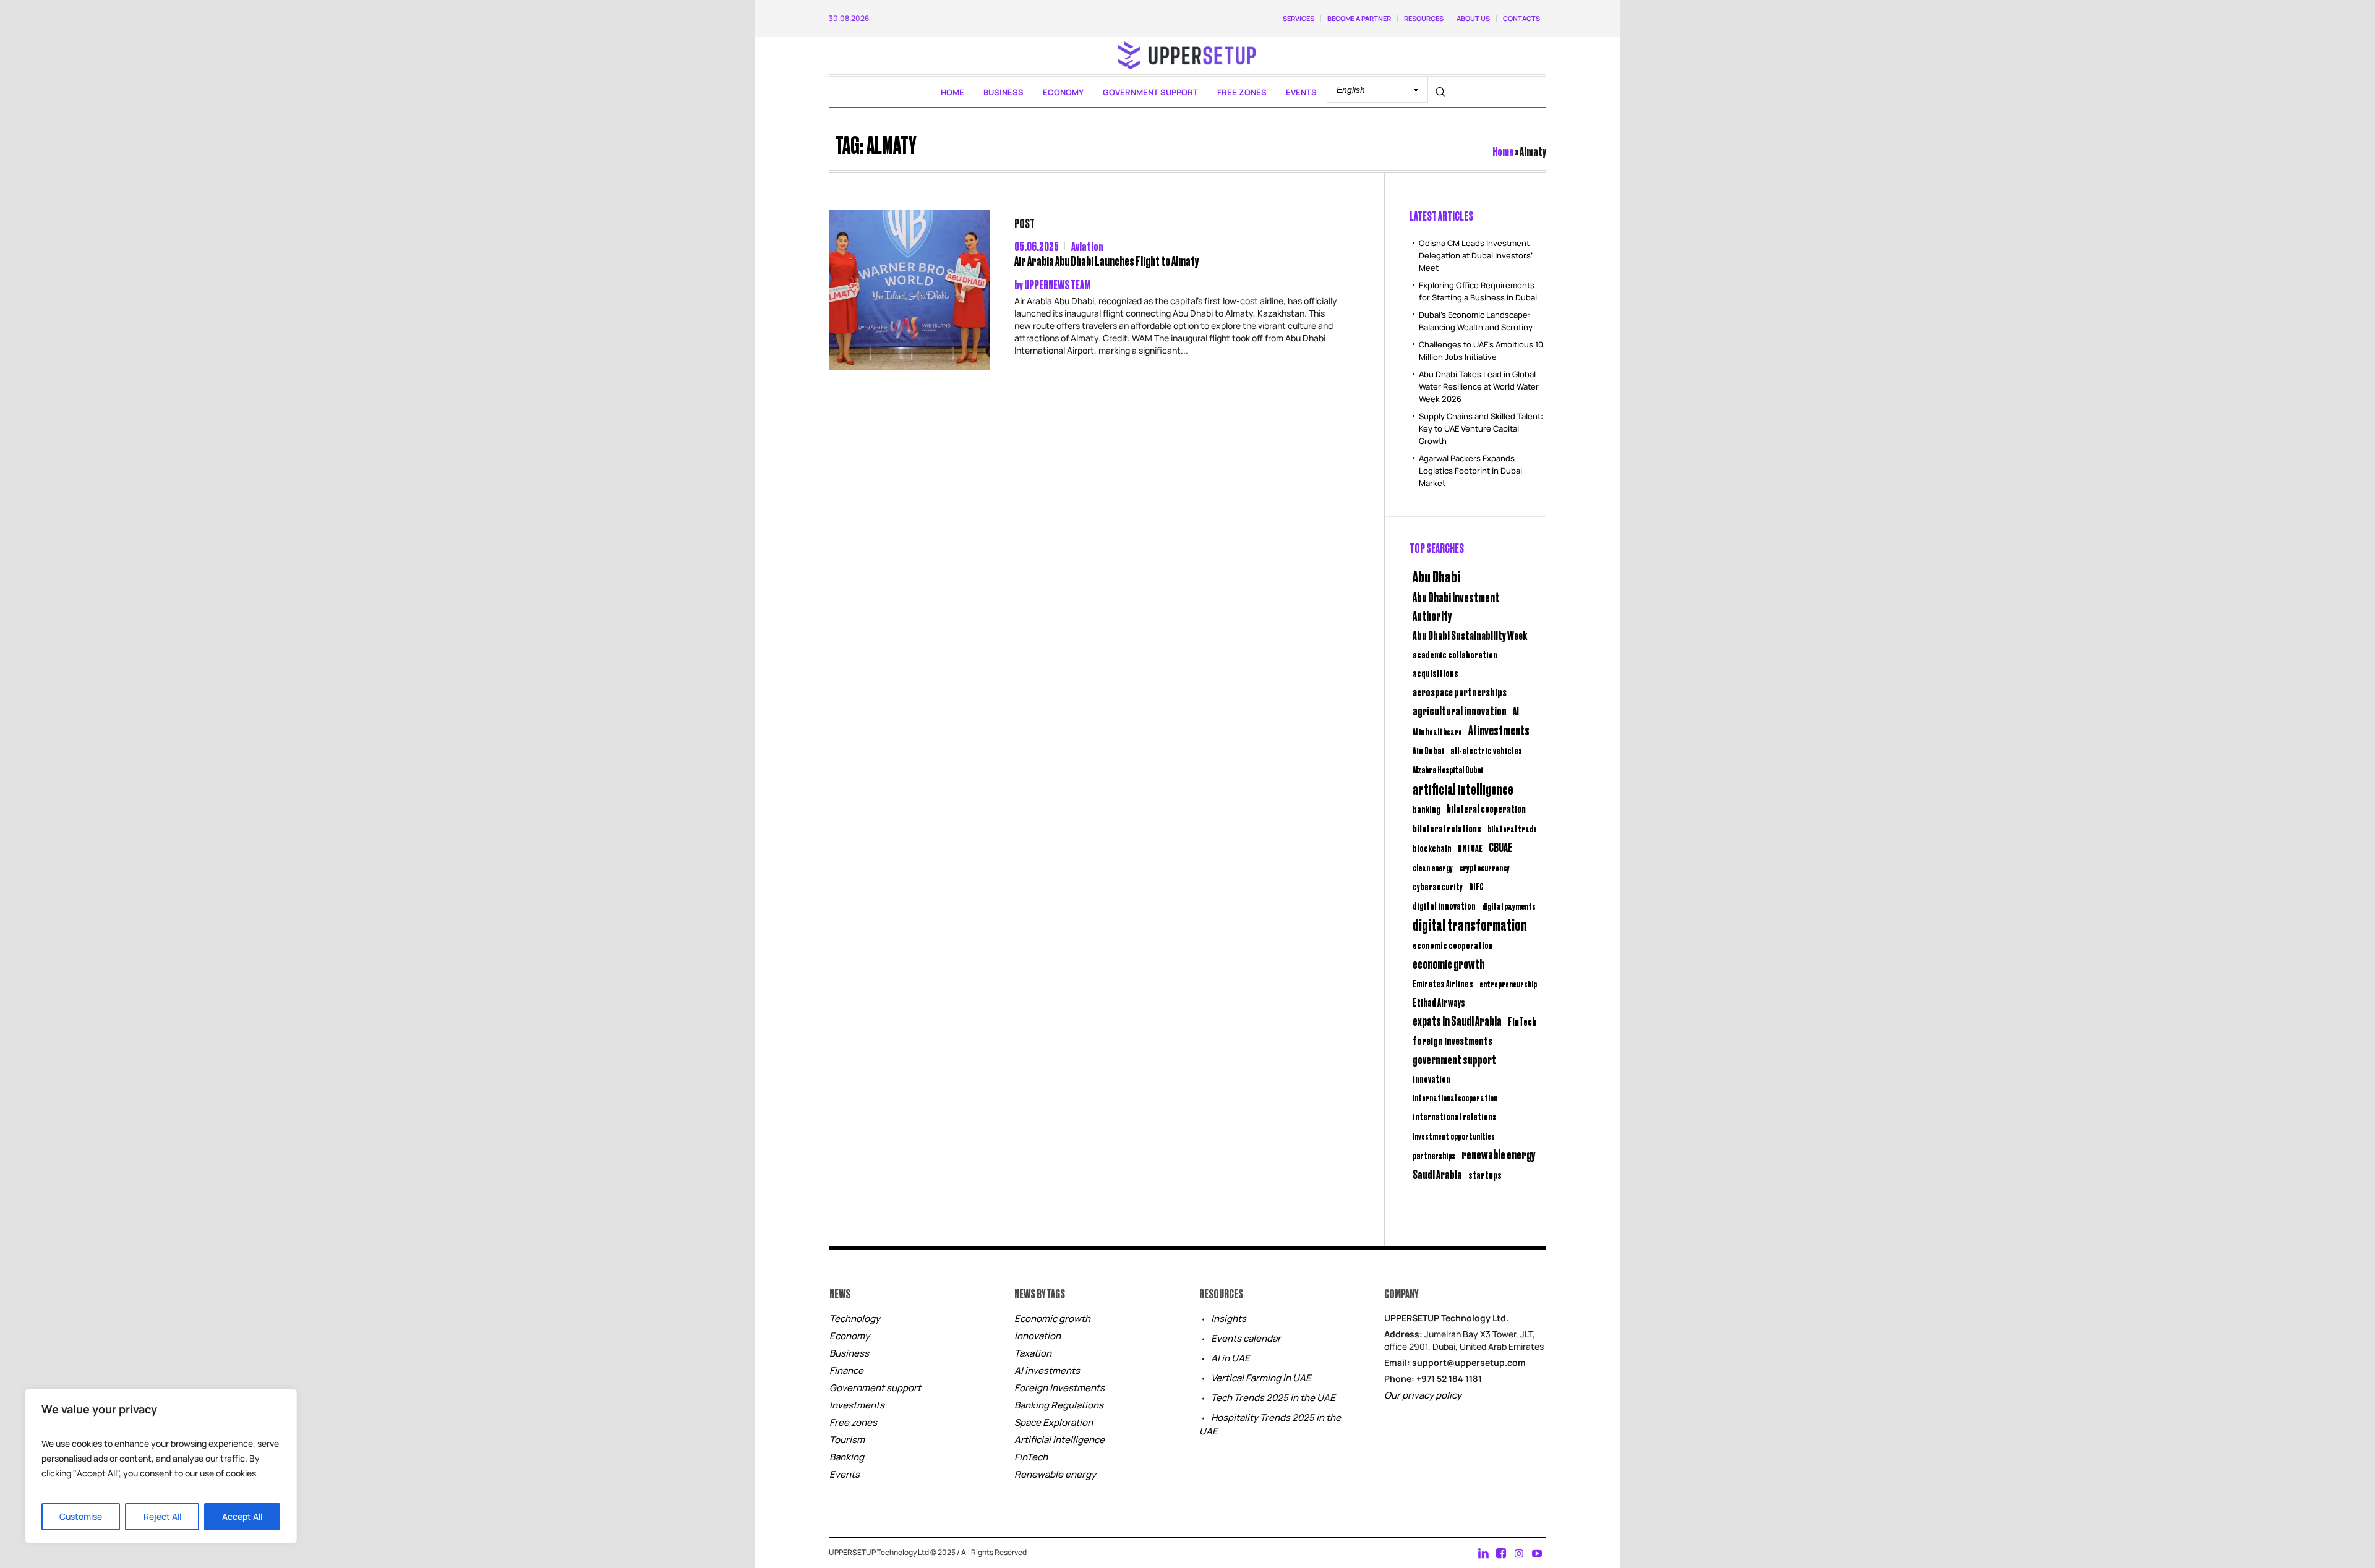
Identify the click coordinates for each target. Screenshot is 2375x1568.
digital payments (1509, 905)
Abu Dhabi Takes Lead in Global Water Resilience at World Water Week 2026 (1479, 386)
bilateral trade (1512, 828)
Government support (875, 1388)
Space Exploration (1054, 1422)
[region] (161, 1466)
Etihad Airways (1439, 1002)
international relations (1454, 1116)
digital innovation (1444, 905)
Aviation (1087, 246)
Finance (846, 1370)
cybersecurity (1438, 886)
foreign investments (1453, 1040)
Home (1503, 151)
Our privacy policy (1423, 1395)
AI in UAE (1230, 1358)
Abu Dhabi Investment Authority (1456, 606)
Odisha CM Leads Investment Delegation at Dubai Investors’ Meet (1476, 255)
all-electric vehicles (1486, 750)
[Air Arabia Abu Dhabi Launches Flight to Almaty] (909, 290)
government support (1454, 1059)
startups (1485, 1175)
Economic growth (1052, 1319)
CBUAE (1500, 847)
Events (845, 1474)
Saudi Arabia (1437, 1174)
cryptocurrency (1484, 867)
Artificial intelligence (1059, 1440)
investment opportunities (1454, 1136)
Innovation (1038, 1336)
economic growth (1449, 964)
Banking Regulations (1059, 1405)
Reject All (162, 1516)
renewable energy (1499, 1154)
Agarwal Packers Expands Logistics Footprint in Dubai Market (1470, 471)
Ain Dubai (1428, 750)
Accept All (242, 1516)
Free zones (853, 1422)
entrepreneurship (1508, 983)
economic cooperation (1453, 945)
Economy (849, 1336)
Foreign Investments (1059, 1388)
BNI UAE (1470, 848)
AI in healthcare (1437, 731)
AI (1516, 711)
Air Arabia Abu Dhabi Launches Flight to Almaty (1107, 261)
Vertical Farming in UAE (1261, 1378)
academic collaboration (1455, 654)
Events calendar (1246, 1338)
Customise (81, 1516)
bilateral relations (1447, 828)
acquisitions (1436, 673)
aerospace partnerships (1460, 691)
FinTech (1522, 1021)
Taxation (1033, 1353)
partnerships (1434, 1155)
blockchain (1432, 848)
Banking (847, 1457)
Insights (1229, 1319)
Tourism (847, 1440)
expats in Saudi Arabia (1457, 1020)
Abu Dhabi (1436, 576)
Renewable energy (1055, 1474)
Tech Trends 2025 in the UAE (1273, 1398)
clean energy (1433, 867)
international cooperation (1455, 1097)
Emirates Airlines (1443, 983)
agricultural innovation (1460, 710)
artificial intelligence (1463, 788)
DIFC (1476, 886)
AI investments (1499, 730)
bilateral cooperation (1486, 808)
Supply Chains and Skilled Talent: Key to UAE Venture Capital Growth (1481, 428)
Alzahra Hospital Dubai (1448, 769)
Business (849, 1353)
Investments (857, 1405)
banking (1427, 809)
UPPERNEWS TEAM (1057, 284)
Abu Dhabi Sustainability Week (1470, 635)
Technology (855, 1319)
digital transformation (1470, 924)
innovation (1431, 1078)
